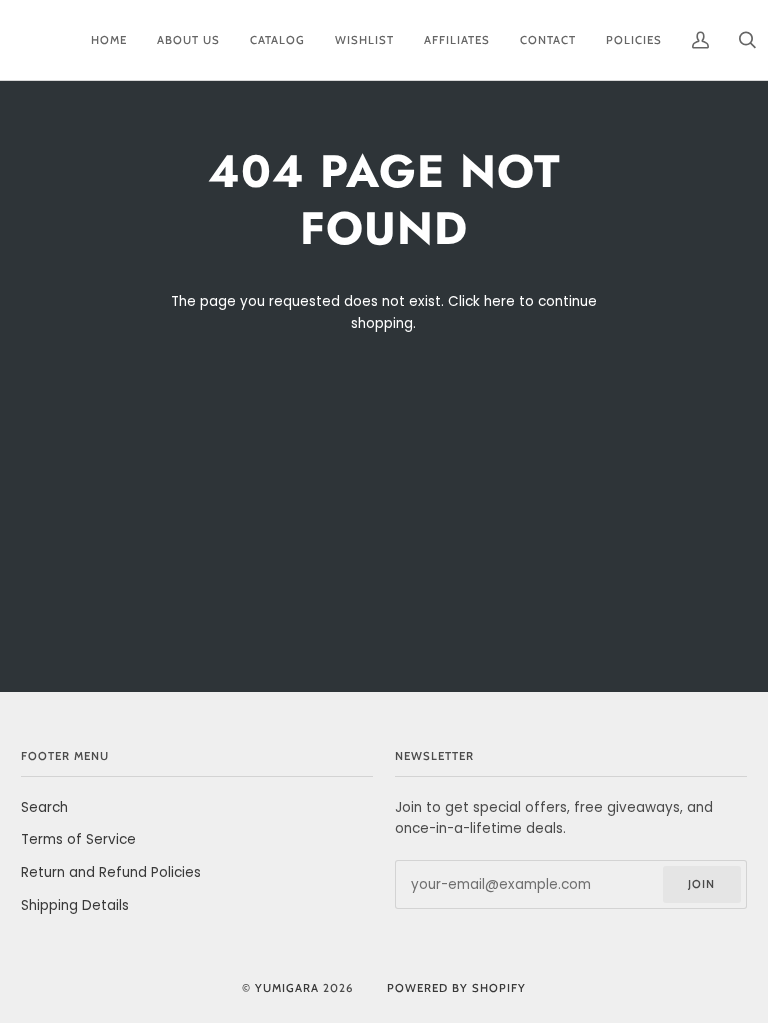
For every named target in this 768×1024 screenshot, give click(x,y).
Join (701, 884)
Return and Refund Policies (111, 872)
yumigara (287, 988)
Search (44, 807)
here (499, 301)
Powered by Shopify (456, 988)
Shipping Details (75, 905)
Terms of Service (78, 839)
